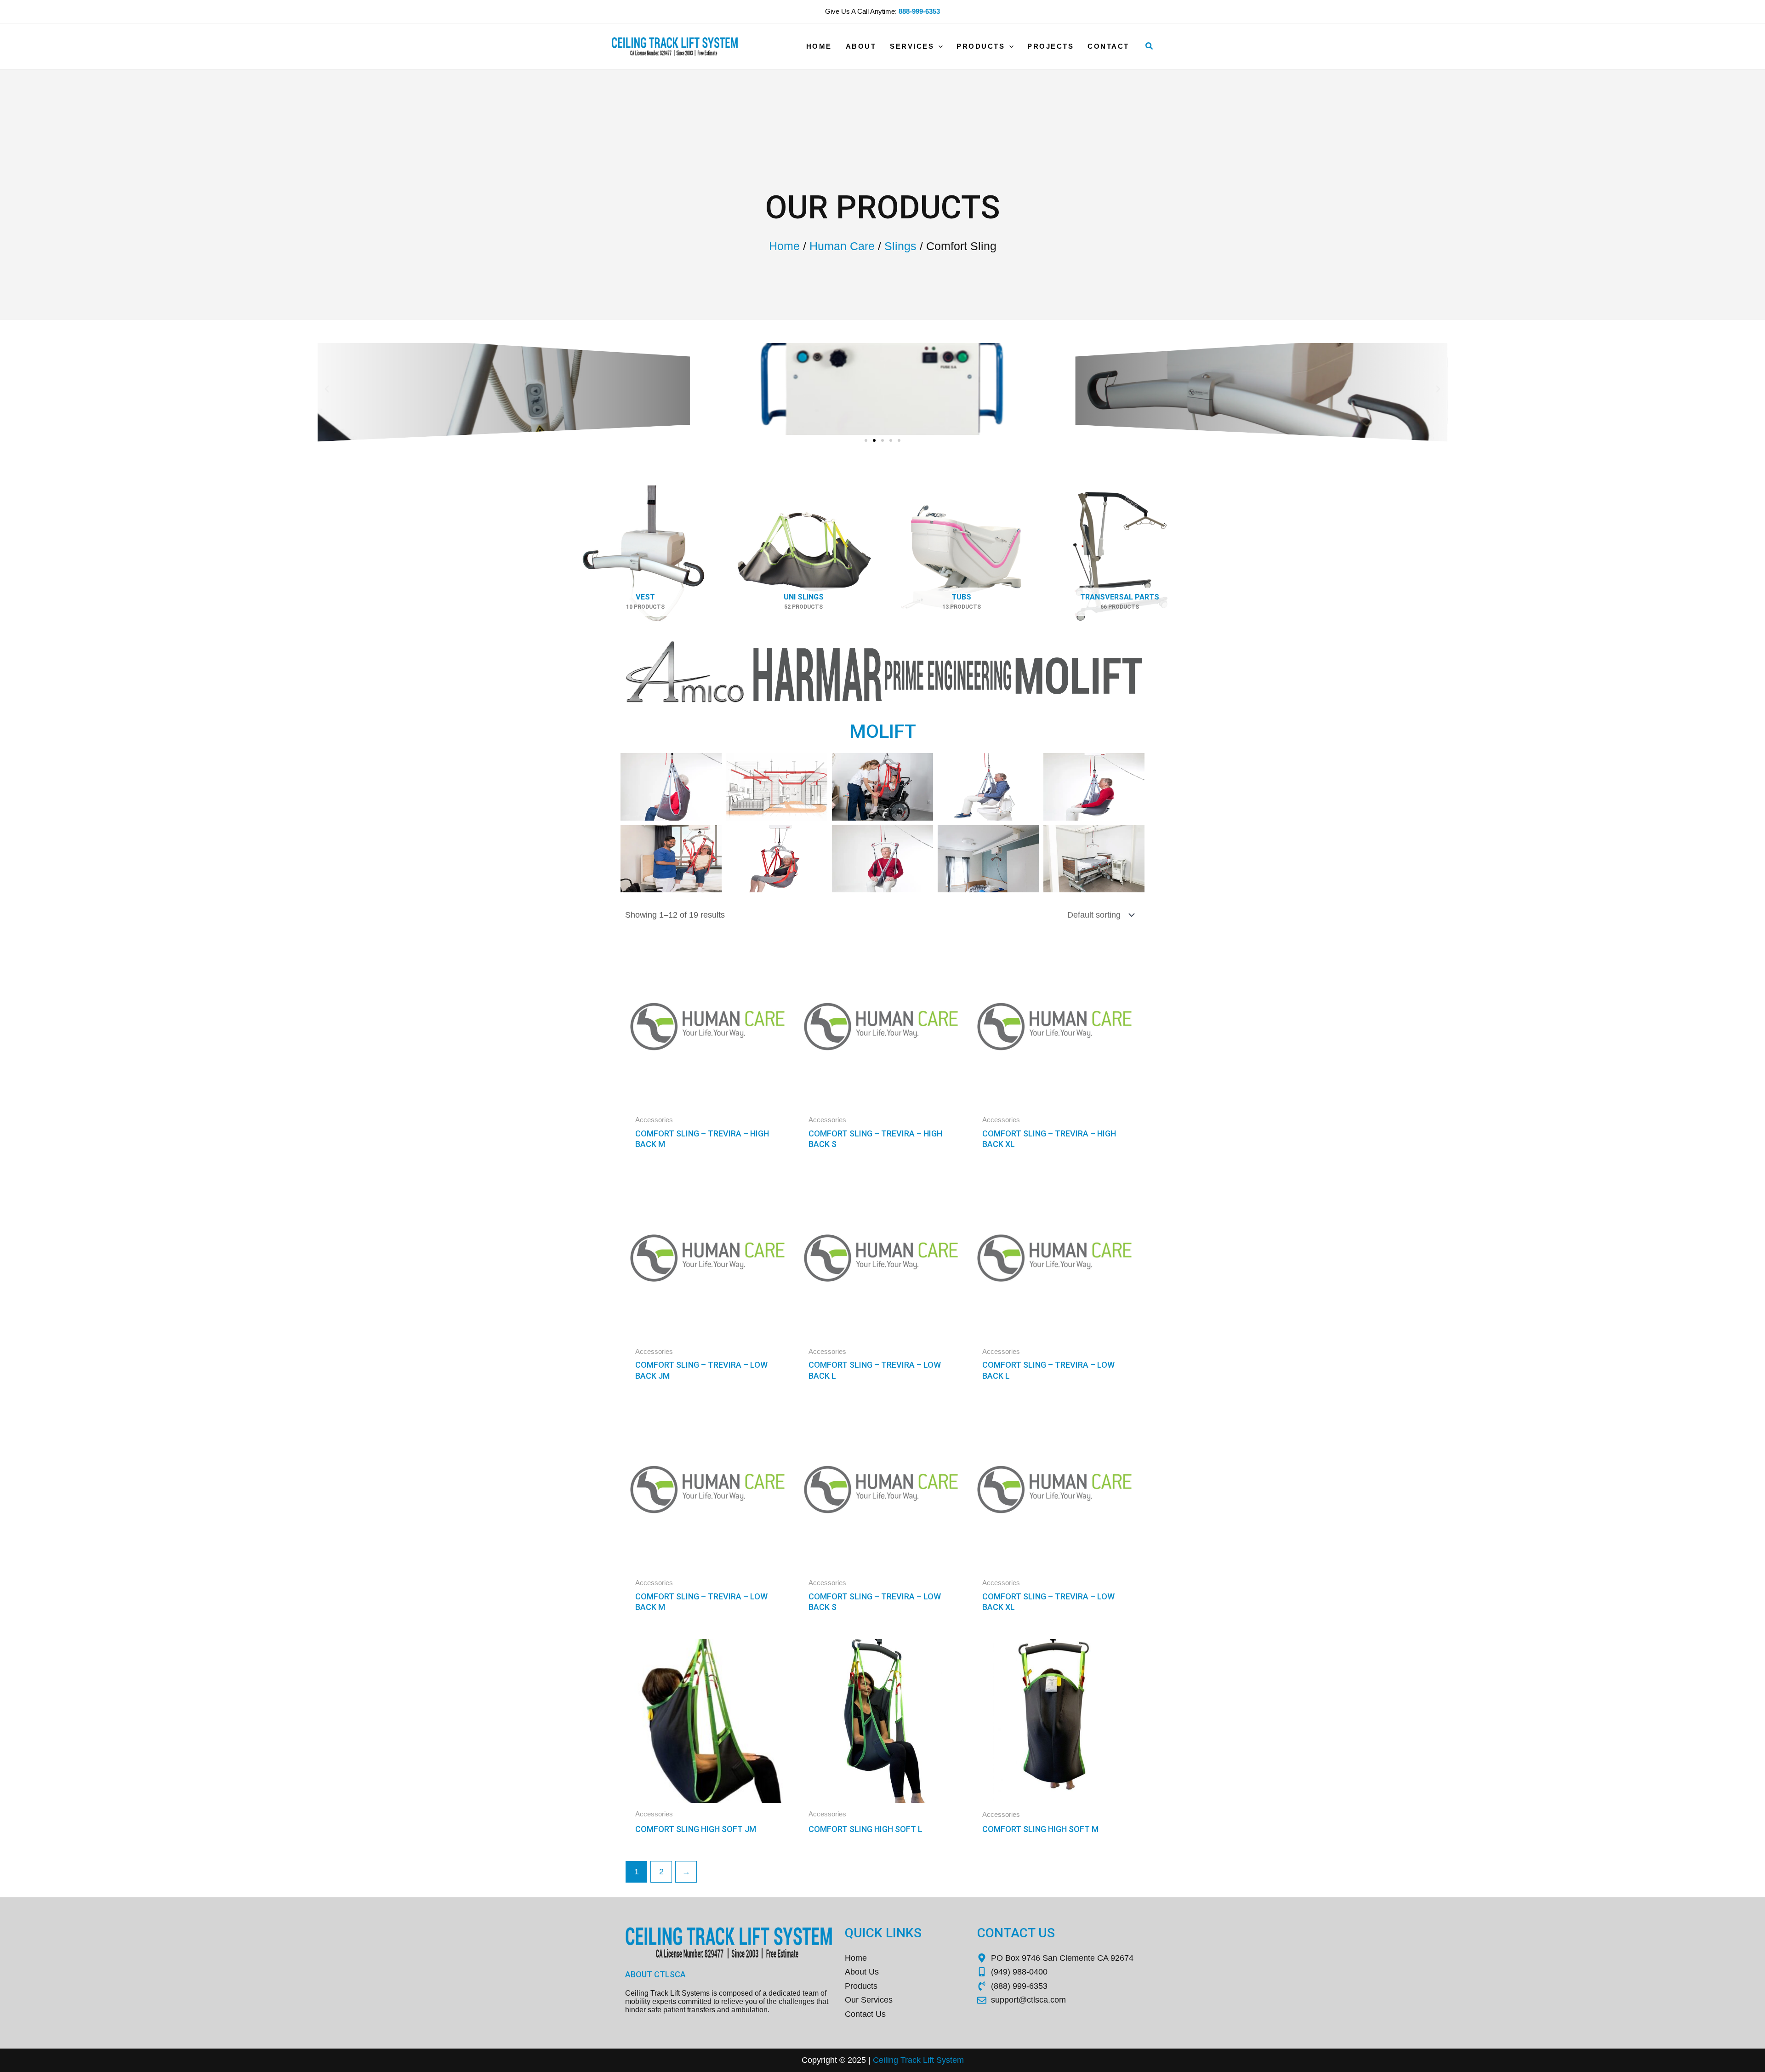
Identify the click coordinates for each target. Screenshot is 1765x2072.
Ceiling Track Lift (903, 2060)
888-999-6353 (919, 11)
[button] (1150, 46)
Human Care (842, 246)
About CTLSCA (655, 1974)
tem (957, 2060)
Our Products (883, 207)
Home (784, 246)
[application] (938, 46)
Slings (900, 246)
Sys (942, 2060)
